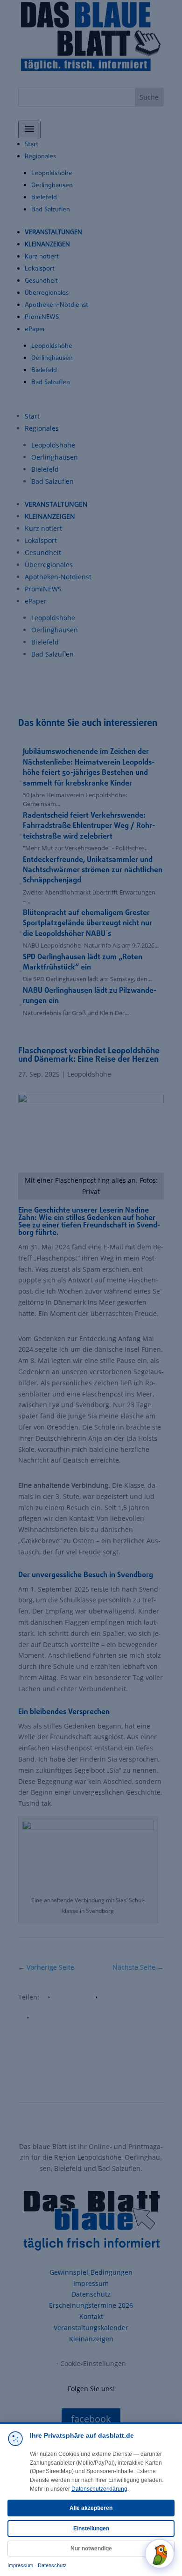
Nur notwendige (91, 2549)
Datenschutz (52, 2565)
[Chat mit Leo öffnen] (160, 2554)
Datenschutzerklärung (99, 2489)
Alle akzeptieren (91, 2508)
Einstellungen (91, 2529)
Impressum (20, 2565)
